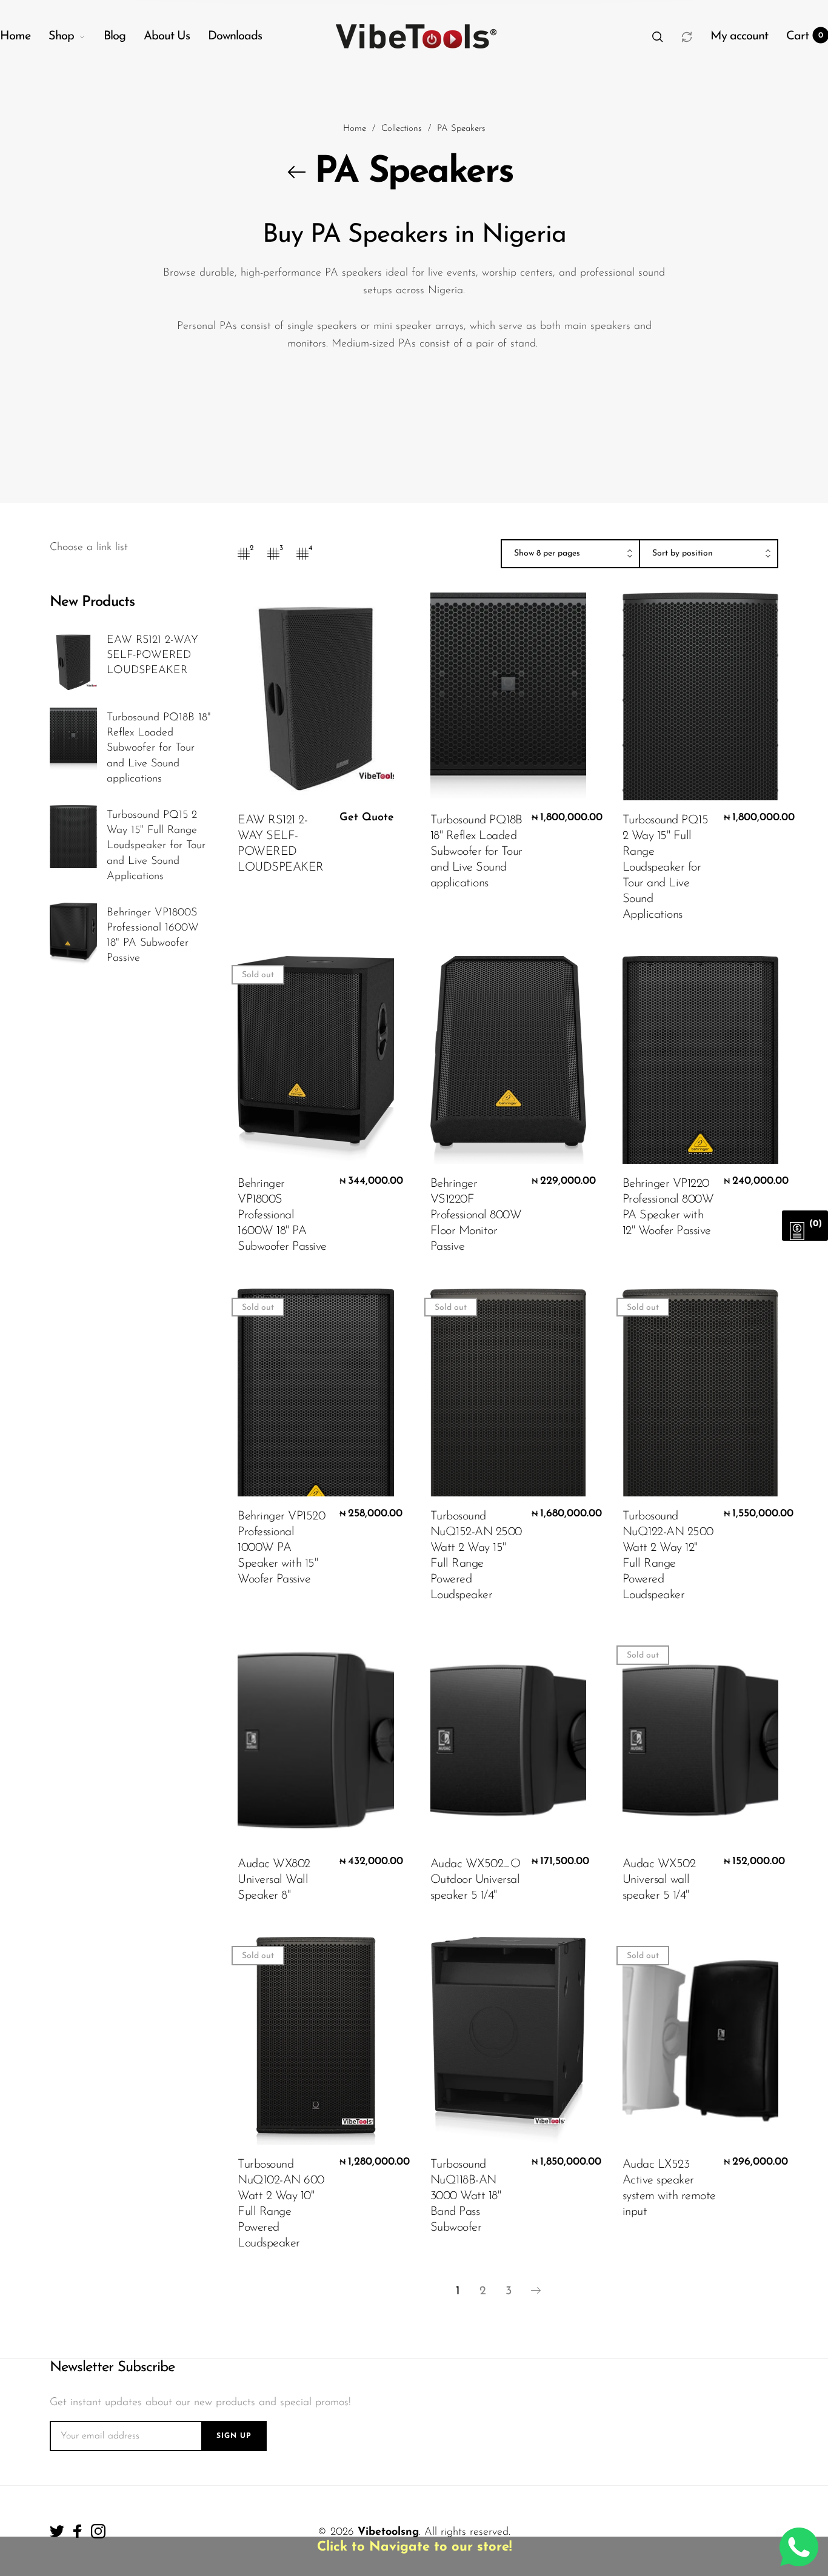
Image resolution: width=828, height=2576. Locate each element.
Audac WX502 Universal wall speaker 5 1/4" (659, 1880)
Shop (61, 36)
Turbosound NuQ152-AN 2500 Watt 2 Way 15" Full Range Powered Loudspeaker (476, 1556)
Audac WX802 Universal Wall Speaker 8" (274, 1880)
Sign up (234, 2436)
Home (15, 36)
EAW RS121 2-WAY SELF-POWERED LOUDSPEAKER (152, 656)
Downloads (235, 36)
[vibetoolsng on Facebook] (78, 2531)
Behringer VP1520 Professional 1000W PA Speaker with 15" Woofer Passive (281, 1548)
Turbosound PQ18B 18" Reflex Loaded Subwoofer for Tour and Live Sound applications (159, 749)
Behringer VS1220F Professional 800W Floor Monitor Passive (476, 1215)
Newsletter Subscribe (112, 2368)
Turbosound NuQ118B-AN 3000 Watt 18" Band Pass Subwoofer (466, 2196)
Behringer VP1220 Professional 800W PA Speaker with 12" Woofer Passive (668, 1207)
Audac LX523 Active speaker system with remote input (669, 2188)
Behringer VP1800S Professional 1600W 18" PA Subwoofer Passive (153, 936)
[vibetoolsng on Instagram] (98, 2531)
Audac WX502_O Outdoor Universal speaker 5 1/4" (476, 1880)
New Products (92, 602)
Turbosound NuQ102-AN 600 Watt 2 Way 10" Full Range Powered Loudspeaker (281, 2204)
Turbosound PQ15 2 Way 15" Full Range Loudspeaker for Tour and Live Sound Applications (156, 846)
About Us (167, 36)
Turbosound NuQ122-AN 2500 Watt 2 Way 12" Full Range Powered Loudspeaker (668, 1556)
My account (739, 36)
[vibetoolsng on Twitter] (57, 2531)
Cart (805, 36)
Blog (115, 36)
